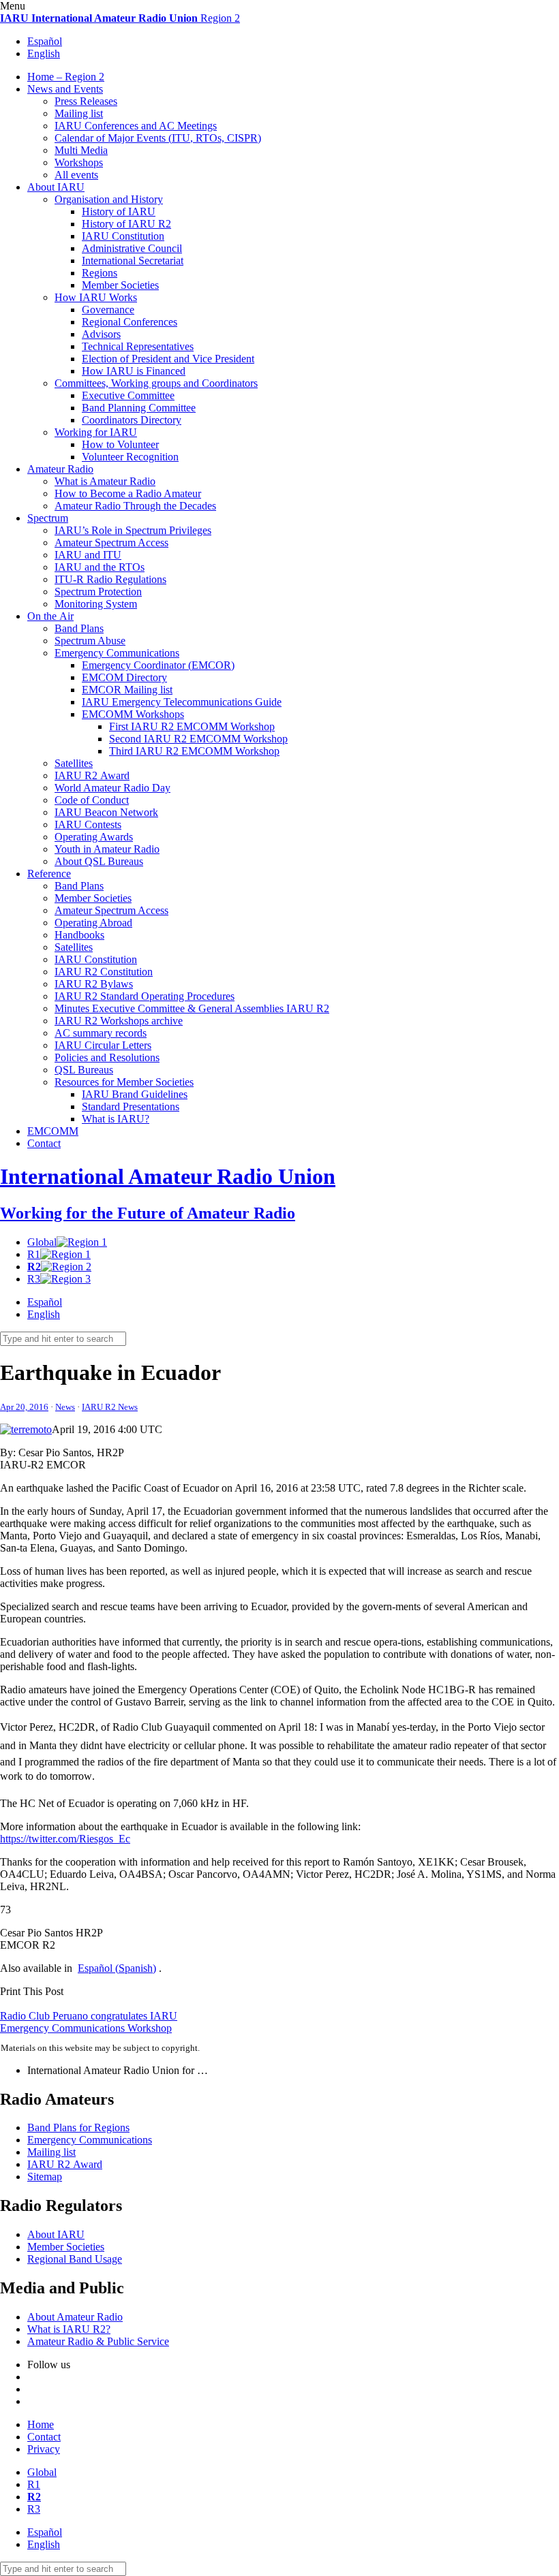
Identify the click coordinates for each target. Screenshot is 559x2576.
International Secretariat (133, 261)
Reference (49, 874)
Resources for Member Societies (124, 1082)
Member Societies (120, 285)
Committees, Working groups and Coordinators (156, 383)
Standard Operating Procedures (145, 996)
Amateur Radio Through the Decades (135, 506)
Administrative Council (132, 248)
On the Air (50, 616)
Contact (44, 1143)
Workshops (79, 162)
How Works (96, 297)
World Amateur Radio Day (112, 788)
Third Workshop (194, 751)
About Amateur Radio (75, 2317)
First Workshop (192, 726)
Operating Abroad (93, 923)
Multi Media (81, 150)
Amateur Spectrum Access (111, 543)
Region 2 (120, 18)
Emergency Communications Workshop (86, 2028)
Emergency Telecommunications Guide (182, 702)
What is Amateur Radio (105, 481)
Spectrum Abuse (90, 641)
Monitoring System (96, 604)
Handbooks (79, 935)
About (56, 187)
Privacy (44, 2449)
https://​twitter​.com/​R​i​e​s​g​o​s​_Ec (65, 1839)
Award (92, 775)
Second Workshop (198, 739)
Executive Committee (128, 395)
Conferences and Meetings (136, 126)
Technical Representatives (138, 346)
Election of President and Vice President (168, 359)
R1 (34, 1254)
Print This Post (32, 1991)
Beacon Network (106, 812)
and (88, 555)
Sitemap (45, 2177)
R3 (34, 1279)
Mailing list (79, 113)
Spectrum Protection (98, 592)
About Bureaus (99, 861)
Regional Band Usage (75, 2259)
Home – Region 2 (66, 77)
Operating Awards (94, 837)
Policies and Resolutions (107, 1057)
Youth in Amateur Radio (107, 849)
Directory (124, 677)
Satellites (74, 763)
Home (41, 2424)
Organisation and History (109, 199)
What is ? (116, 1119)
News (65, 1407)
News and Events (65, 89)
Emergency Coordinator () (158, 665)
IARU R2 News (110, 1407)
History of (119, 211)
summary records (101, 1033)
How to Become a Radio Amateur (128, 493)
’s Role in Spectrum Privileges (133, 530)
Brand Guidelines (135, 1094)
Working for (96, 432)
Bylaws (94, 984)
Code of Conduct (92, 800)
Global (42, 1242)
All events (76, 175)
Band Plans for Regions (78, 2127)
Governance (108, 310)
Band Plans (79, 628)
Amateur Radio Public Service (98, 2341)
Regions (100, 273)
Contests (88, 824)
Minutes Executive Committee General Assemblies (192, 1008)
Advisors (101, 334)
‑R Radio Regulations (110, 579)
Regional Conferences (130, 322)
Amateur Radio (60, 469)
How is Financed (134, 371)
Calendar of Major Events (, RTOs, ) (158, 138)
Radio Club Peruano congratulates (89, 2016)
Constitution (123, 236)
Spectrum (48, 518)
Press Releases (86, 101)
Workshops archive (119, 1021)
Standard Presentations (131, 1106)
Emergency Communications (117, 653)
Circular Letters (103, 1045)
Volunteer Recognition (130, 457)
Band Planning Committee (139, 408)
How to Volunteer (120, 444)
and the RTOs (100, 567)
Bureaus (84, 1070)
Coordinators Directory (132, 420)
